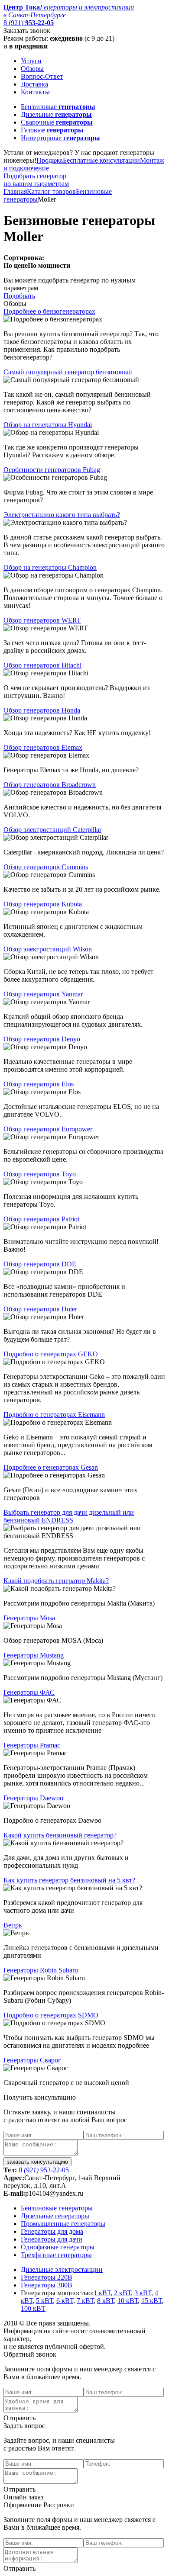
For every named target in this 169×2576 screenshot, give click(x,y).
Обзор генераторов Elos (39, 1084)
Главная (15, 191)
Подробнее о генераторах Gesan (51, 1467)
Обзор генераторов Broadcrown (50, 785)
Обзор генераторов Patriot (41, 1219)
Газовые (52, 130)
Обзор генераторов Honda (42, 710)
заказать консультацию (37, 2162)
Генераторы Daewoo (33, 1798)
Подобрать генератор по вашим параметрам (36, 180)
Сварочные (57, 122)
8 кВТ (106, 2301)
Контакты (35, 92)
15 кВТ (151, 2301)
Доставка (34, 84)
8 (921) (29, 23)
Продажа (50, 160)
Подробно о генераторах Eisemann (54, 1415)
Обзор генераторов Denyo (42, 1039)
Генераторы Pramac (32, 1745)
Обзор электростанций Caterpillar (52, 830)
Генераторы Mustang (34, 1655)
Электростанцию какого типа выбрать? (62, 515)
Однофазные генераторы (58, 2247)
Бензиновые (58, 107)
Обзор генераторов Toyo (40, 1174)
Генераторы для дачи (52, 2239)
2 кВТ (122, 2293)
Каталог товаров (51, 191)
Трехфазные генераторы (56, 2255)
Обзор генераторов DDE (40, 1264)
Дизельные (56, 114)
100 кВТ (33, 2308)
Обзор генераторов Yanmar (43, 994)
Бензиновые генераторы (57, 2208)
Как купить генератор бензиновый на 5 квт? (69, 1880)
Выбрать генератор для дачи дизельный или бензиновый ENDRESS (69, 1516)
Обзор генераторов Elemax (43, 747)
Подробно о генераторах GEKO (51, 1354)
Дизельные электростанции (62, 2269)
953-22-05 (44, 2170)
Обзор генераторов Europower (48, 1129)
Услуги (31, 61)
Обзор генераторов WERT (42, 620)
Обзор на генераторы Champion (50, 567)
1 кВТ (102, 2293)
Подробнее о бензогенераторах (49, 311)
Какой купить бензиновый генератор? (60, 1835)
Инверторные (60, 138)
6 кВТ (65, 2301)
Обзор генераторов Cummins (46, 867)
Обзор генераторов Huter (40, 1309)
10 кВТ (128, 2301)
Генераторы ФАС (29, 1692)
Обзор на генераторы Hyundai (48, 425)
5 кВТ (44, 2301)
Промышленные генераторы (63, 2224)
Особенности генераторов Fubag (52, 470)
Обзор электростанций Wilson (48, 949)
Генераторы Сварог (32, 2060)
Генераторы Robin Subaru (41, 1970)
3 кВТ (143, 2293)
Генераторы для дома (52, 2231)
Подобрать (19, 296)
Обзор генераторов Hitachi (42, 665)
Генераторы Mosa (29, 1618)
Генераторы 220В (47, 2277)
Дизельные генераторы (55, 2216)
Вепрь (13, 1925)
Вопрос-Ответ (42, 76)
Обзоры (32, 69)
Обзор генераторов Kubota (43, 904)
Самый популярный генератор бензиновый (68, 372)
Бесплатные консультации (101, 160)
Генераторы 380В (47, 2285)
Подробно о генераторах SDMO (51, 2015)
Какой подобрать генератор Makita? (56, 1581)
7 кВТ (85, 2301)
